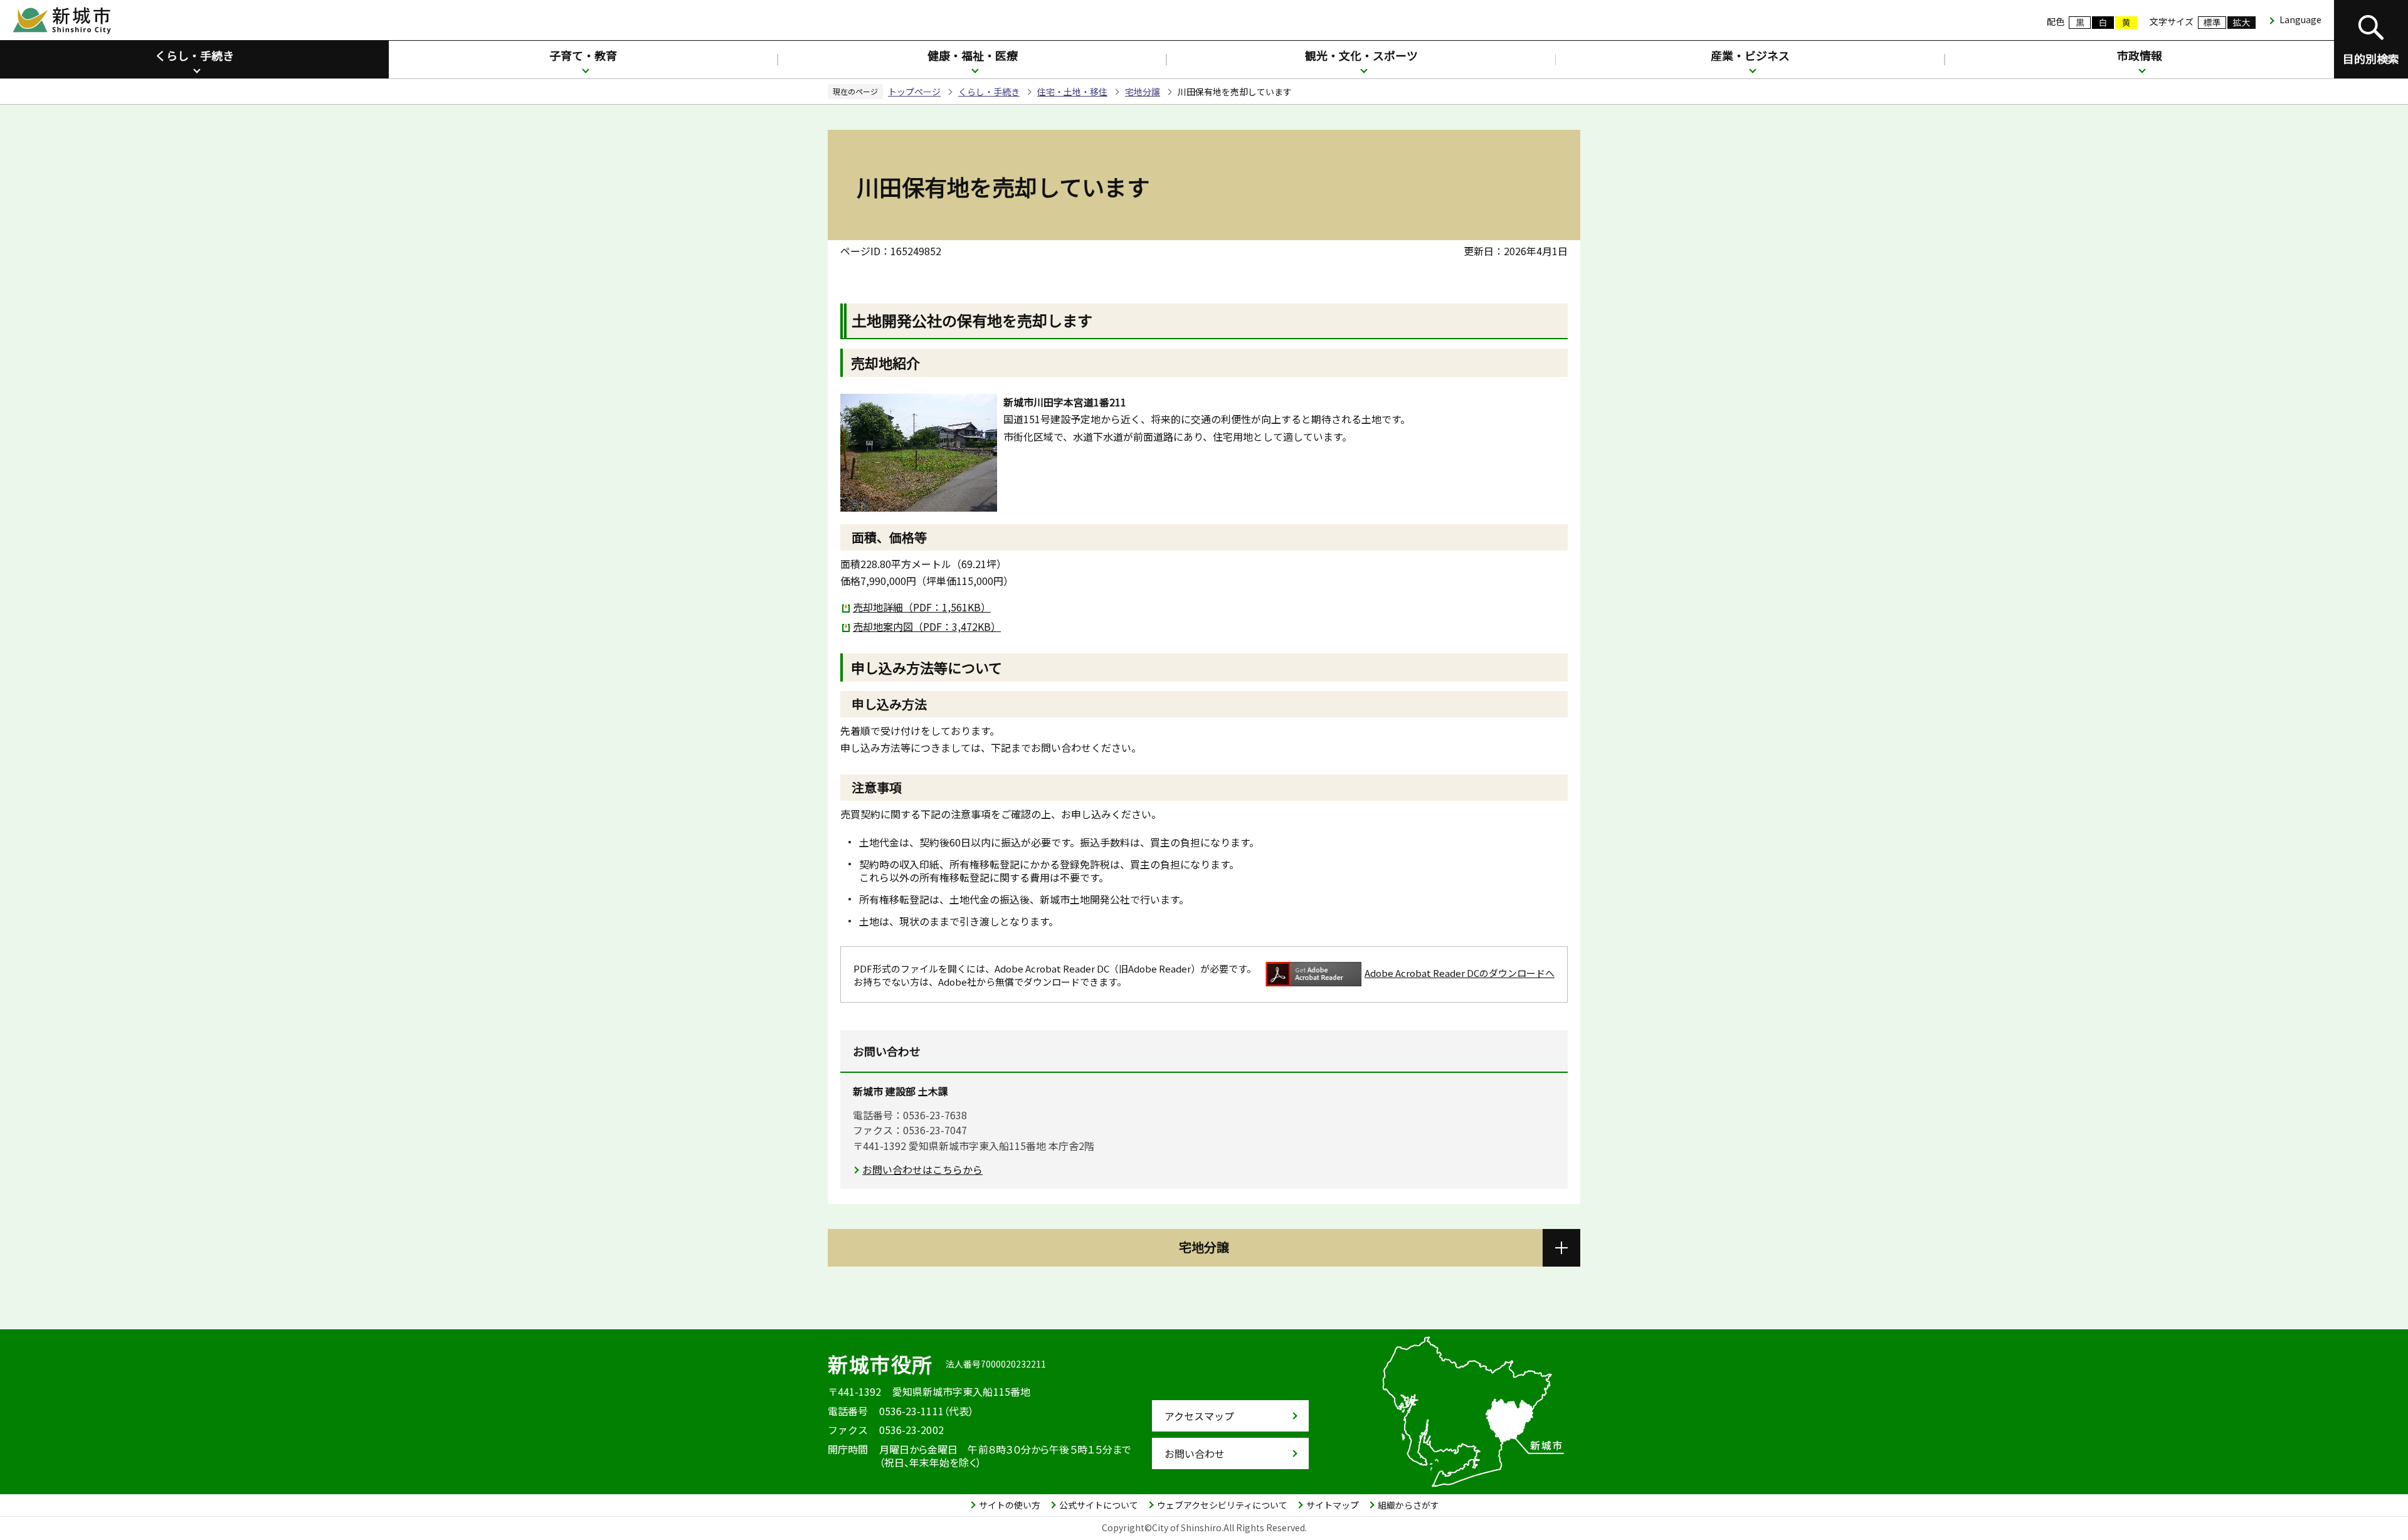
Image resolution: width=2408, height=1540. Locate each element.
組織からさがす (1408, 1505)
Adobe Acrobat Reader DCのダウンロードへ (1460, 973)
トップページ (914, 92)
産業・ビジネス (1750, 55)
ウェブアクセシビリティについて (1222, 1505)
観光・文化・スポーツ (1361, 55)
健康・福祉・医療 (973, 55)
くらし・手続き (194, 55)
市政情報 (2140, 55)
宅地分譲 (1143, 92)
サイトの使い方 (1010, 1505)
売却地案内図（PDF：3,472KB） (927, 626)
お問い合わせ (1195, 1453)
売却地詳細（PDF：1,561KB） (922, 607)
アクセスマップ (1199, 1416)
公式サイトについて (1099, 1505)
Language (2300, 19)
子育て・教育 (583, 55)
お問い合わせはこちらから (922, 1169)
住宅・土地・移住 (1072, 92)
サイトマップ (1333, 1505)
